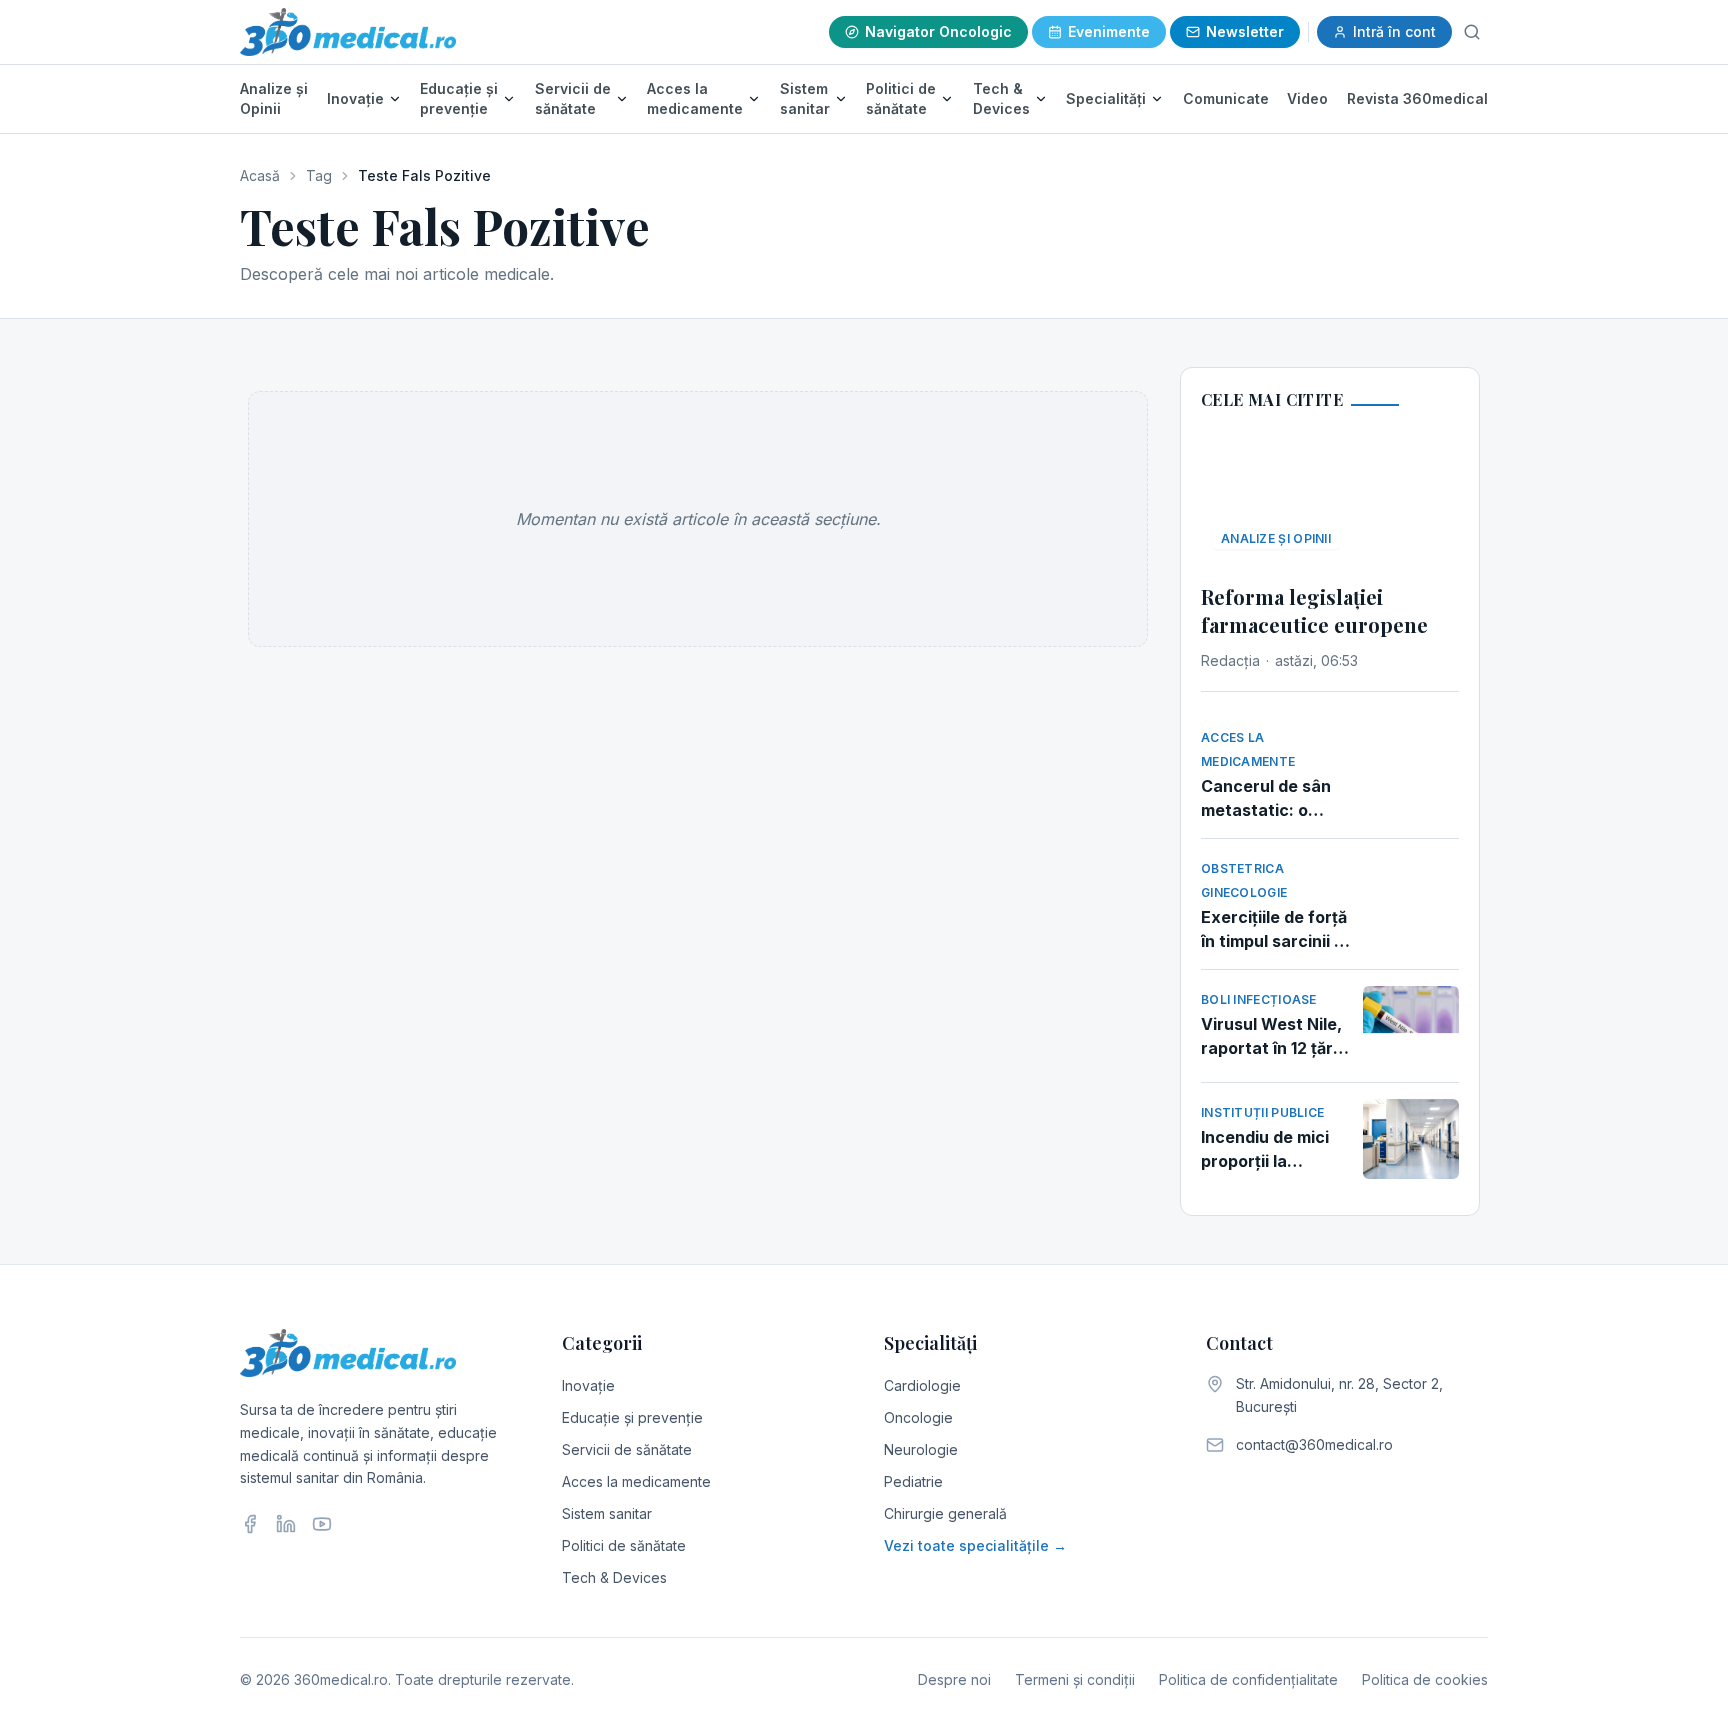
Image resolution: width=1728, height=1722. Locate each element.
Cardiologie (922, 1385)
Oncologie (918, 1417)
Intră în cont (1394, 31)
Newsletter (1245, 31)
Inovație (355, 98)
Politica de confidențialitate (1248, 1679)
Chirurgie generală (945, 1513)
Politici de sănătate (901, 98)
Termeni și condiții (1075, 1679)
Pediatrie (913, 1481)
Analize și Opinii (274, 98)
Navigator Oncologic (938, 31)
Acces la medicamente (695, 98)
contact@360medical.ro (1314, 1444)
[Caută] (1472, 32)
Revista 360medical (1417, 98)
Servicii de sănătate (573, 98)
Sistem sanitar (805, 98)
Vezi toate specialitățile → (975, 1545)
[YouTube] (322, 1524)
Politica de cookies (1425, 1679)
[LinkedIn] (286, 1524)
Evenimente (1109, 31)
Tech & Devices (1001, 98)
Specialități (1106, 98)
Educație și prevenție (459, 98)
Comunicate (1226, 98)
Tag (319, 175)
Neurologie (921, 1449)
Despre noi (954, 1679)
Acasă (260, 175)
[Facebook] (250, 1524)
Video (1307, 98)
